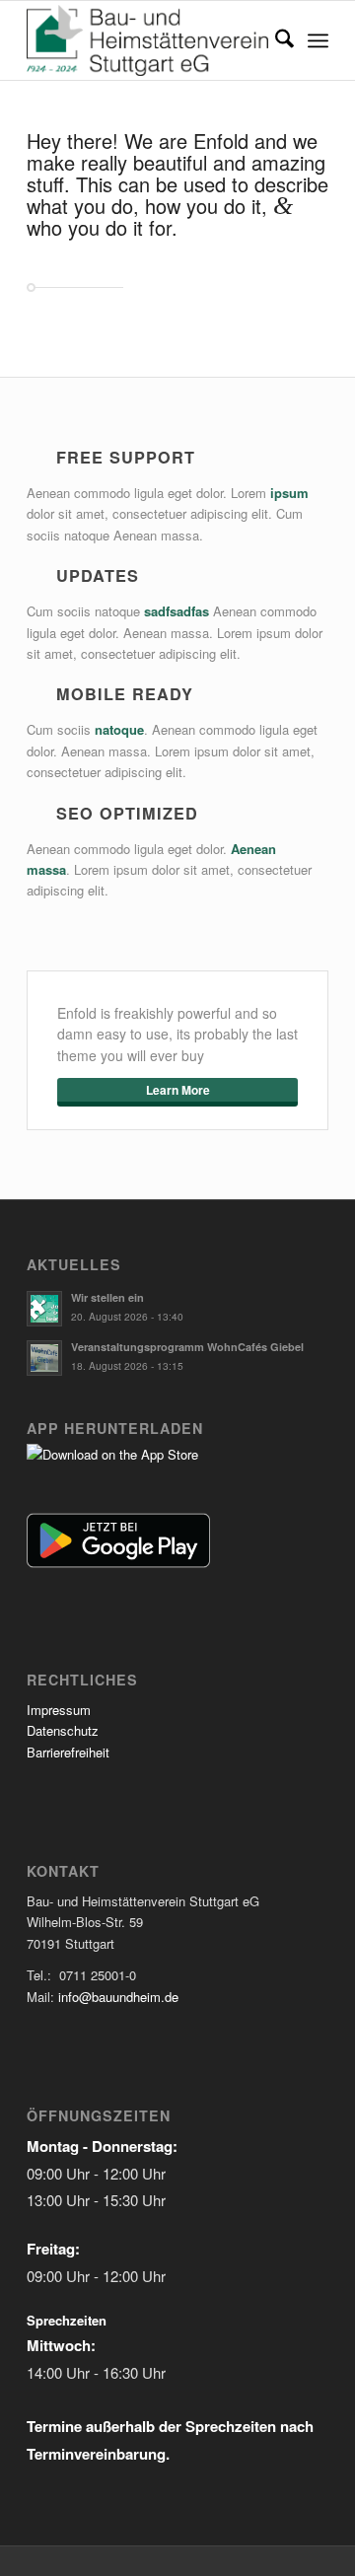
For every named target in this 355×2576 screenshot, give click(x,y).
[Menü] (318, 40)
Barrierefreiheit (68, 1752)
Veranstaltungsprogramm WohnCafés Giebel (187, 1347)
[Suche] (275, 40)
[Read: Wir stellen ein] (44, 1309)
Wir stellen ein (107, 1297)
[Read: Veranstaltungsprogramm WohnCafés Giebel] (44, 1358)
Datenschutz (63, 1730)
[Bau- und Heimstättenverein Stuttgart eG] (147, 40)
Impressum (59, 1710)
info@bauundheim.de (118, 1997)
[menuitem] (275, 40)
